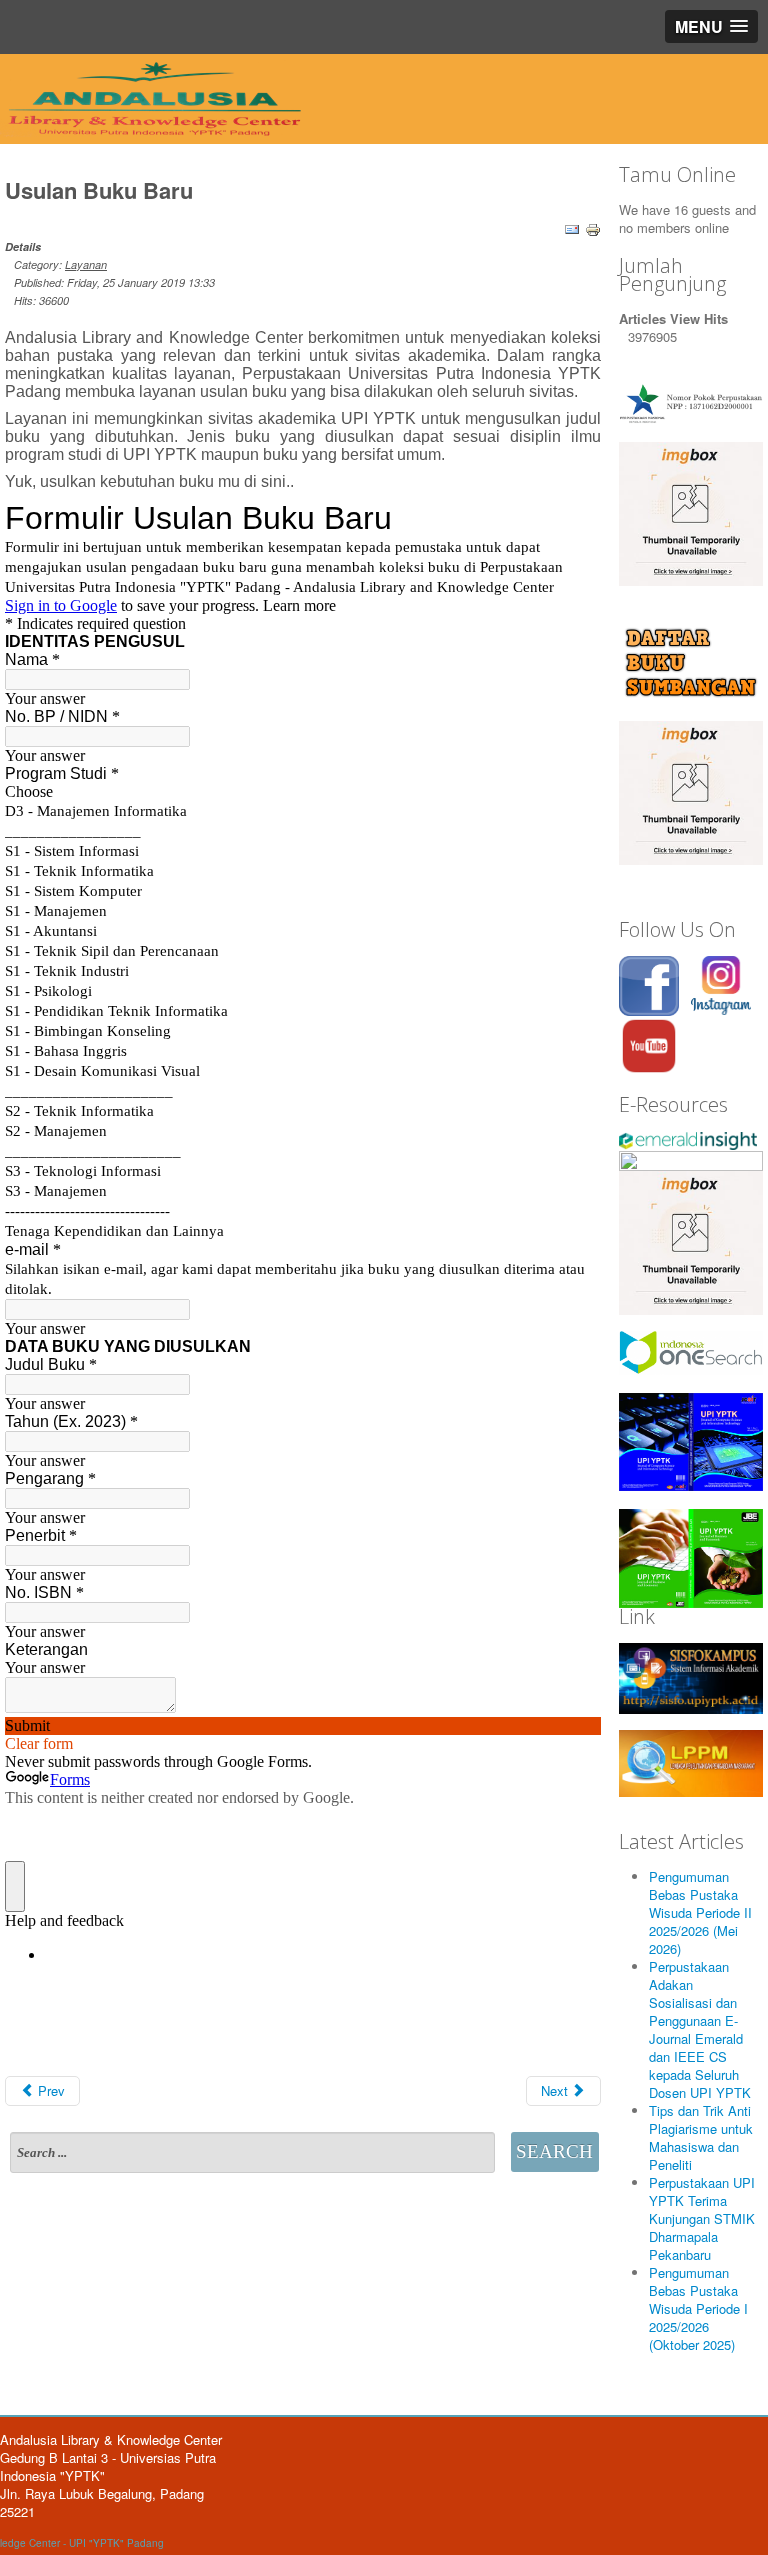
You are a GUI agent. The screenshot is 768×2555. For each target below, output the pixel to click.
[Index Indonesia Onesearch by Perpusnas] (691, 1350)
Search (554, 2151)
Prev (49, 2090)
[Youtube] (649, 1043)
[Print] (593, 227)
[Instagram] (721, 983)
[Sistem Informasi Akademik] (691, 1676)
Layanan (86, 264)
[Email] (572, 227)
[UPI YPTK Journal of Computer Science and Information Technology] (691, 1440)
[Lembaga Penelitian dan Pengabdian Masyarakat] (691, 1761)
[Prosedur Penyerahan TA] (691, 790)
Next (556, 2090)
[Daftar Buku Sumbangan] (691, 660)
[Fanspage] (649, 983)
